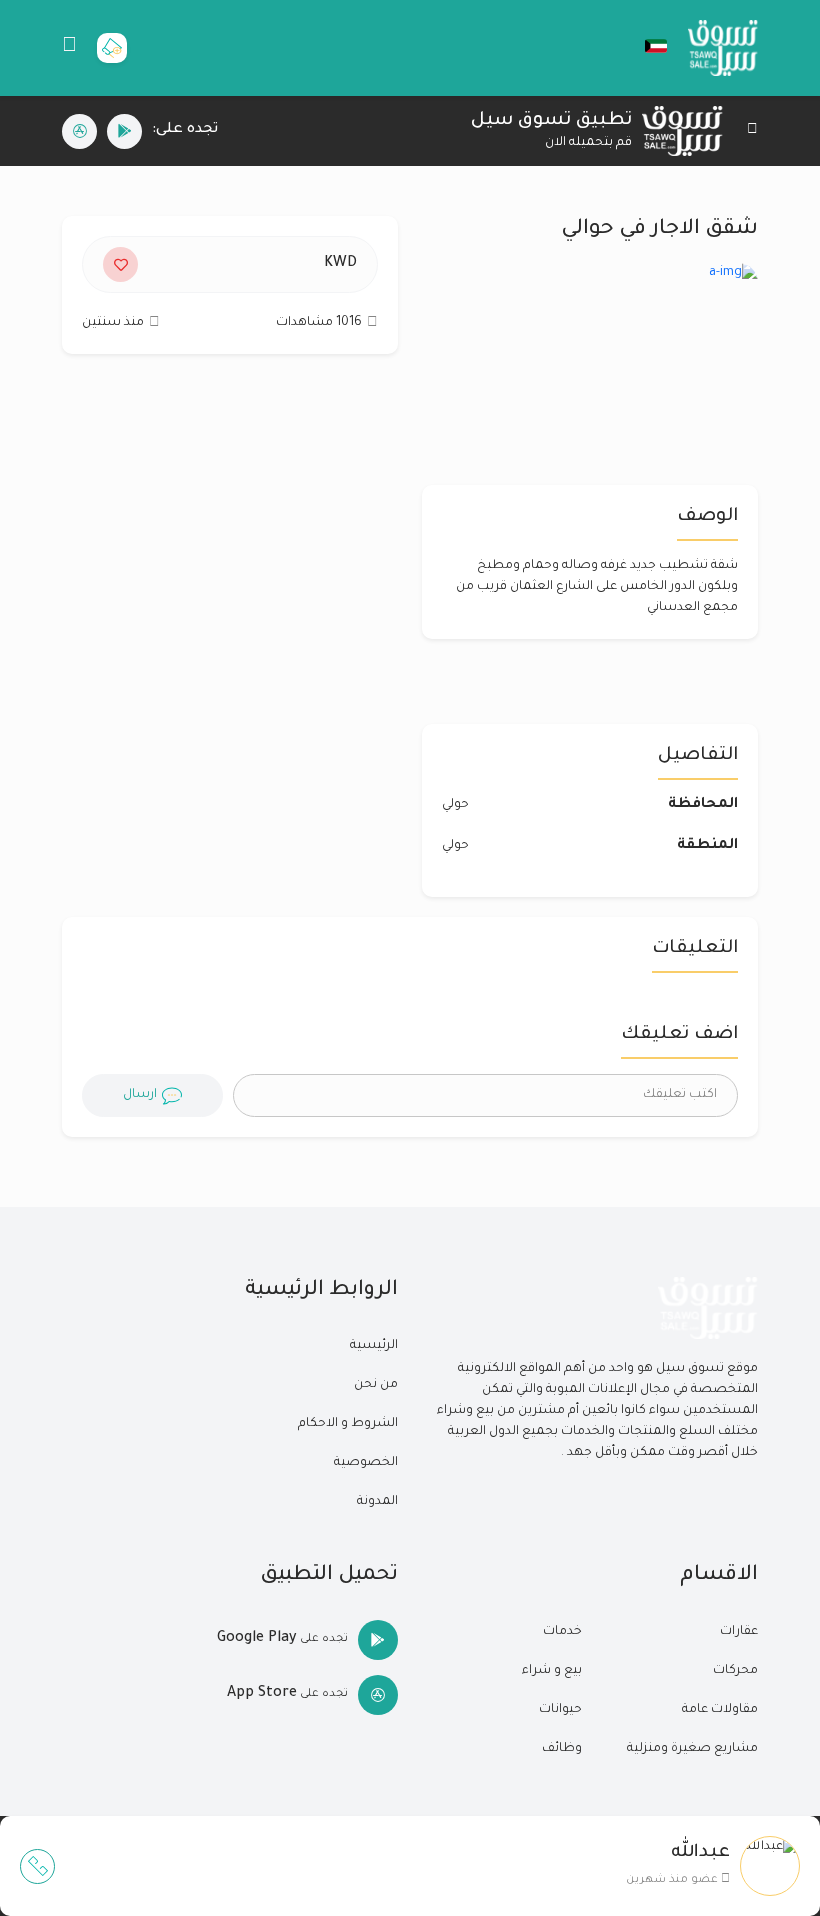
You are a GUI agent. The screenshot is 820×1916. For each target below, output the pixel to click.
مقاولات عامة (720, 1710)
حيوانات (560, 1710)
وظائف (562, 1749)
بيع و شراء (552, 1671)
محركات (735, 1671)
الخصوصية (366, 1463)
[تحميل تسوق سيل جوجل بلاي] (124, 131)
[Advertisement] (230, 549)
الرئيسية (374, 1346)
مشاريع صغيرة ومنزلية (692, 1749)
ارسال (140, 1095)
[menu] (69, 48)
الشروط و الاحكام (348, 1424)
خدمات (562, 1632)
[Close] (752, 131)
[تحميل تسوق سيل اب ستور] (79, 131)
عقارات (739, 1632)
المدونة (377, 1502)
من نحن (376, 1385)
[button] (646, 46)
